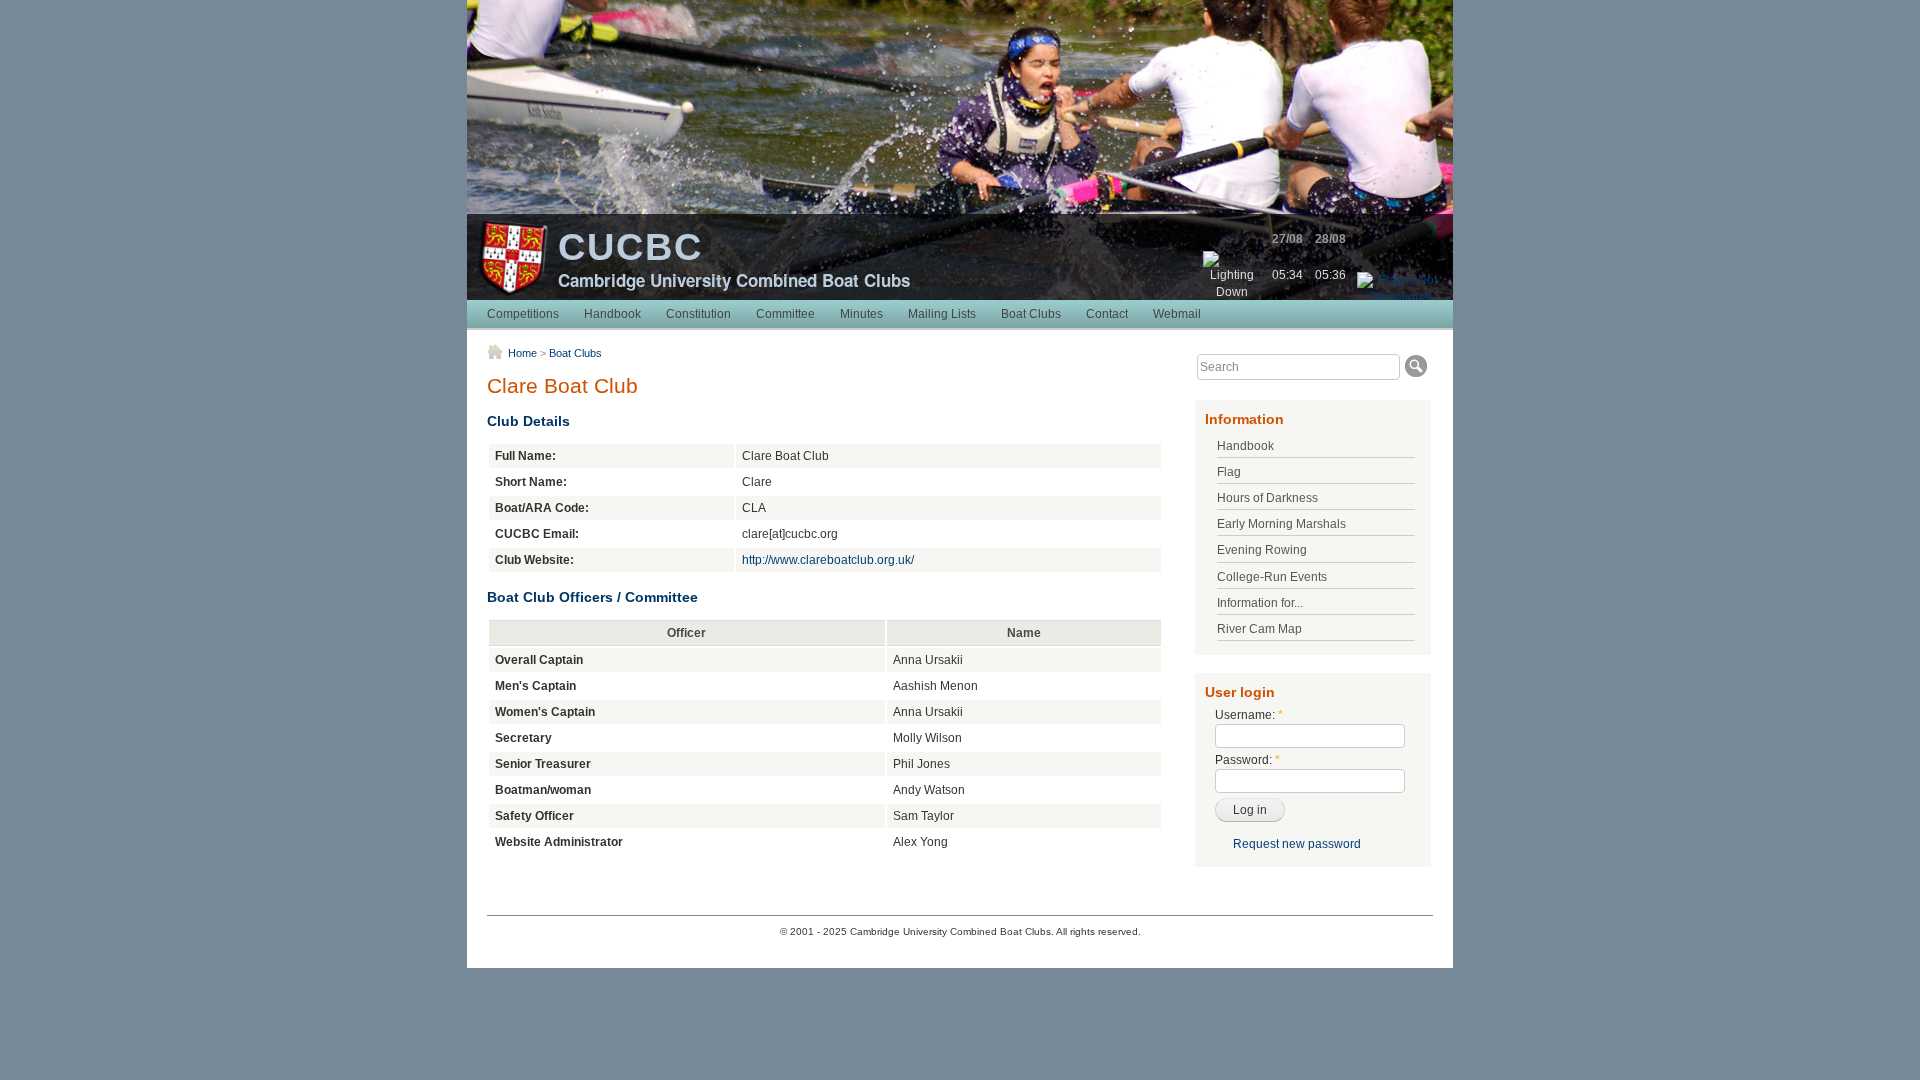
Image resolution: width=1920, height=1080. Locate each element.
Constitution (698, 314)
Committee (785, 314)
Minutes (861, 314)
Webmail (1177, 314)
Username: (1249, 715)
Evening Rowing (1262, 550)
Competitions (523, 314)
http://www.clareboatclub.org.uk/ (828, 560)
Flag (1229, 472)
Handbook (612, 314)
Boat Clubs (1031, 314)
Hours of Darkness (1267, 498)
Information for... (1260, 603)
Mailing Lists (942, 314)
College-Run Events (1272, 577)
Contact (1107, 314)
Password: (1247, 760)
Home (522, 353)
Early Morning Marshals (1281, 524)
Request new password (1297, 844)
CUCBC (630, 247)
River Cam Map (1259, 629)
